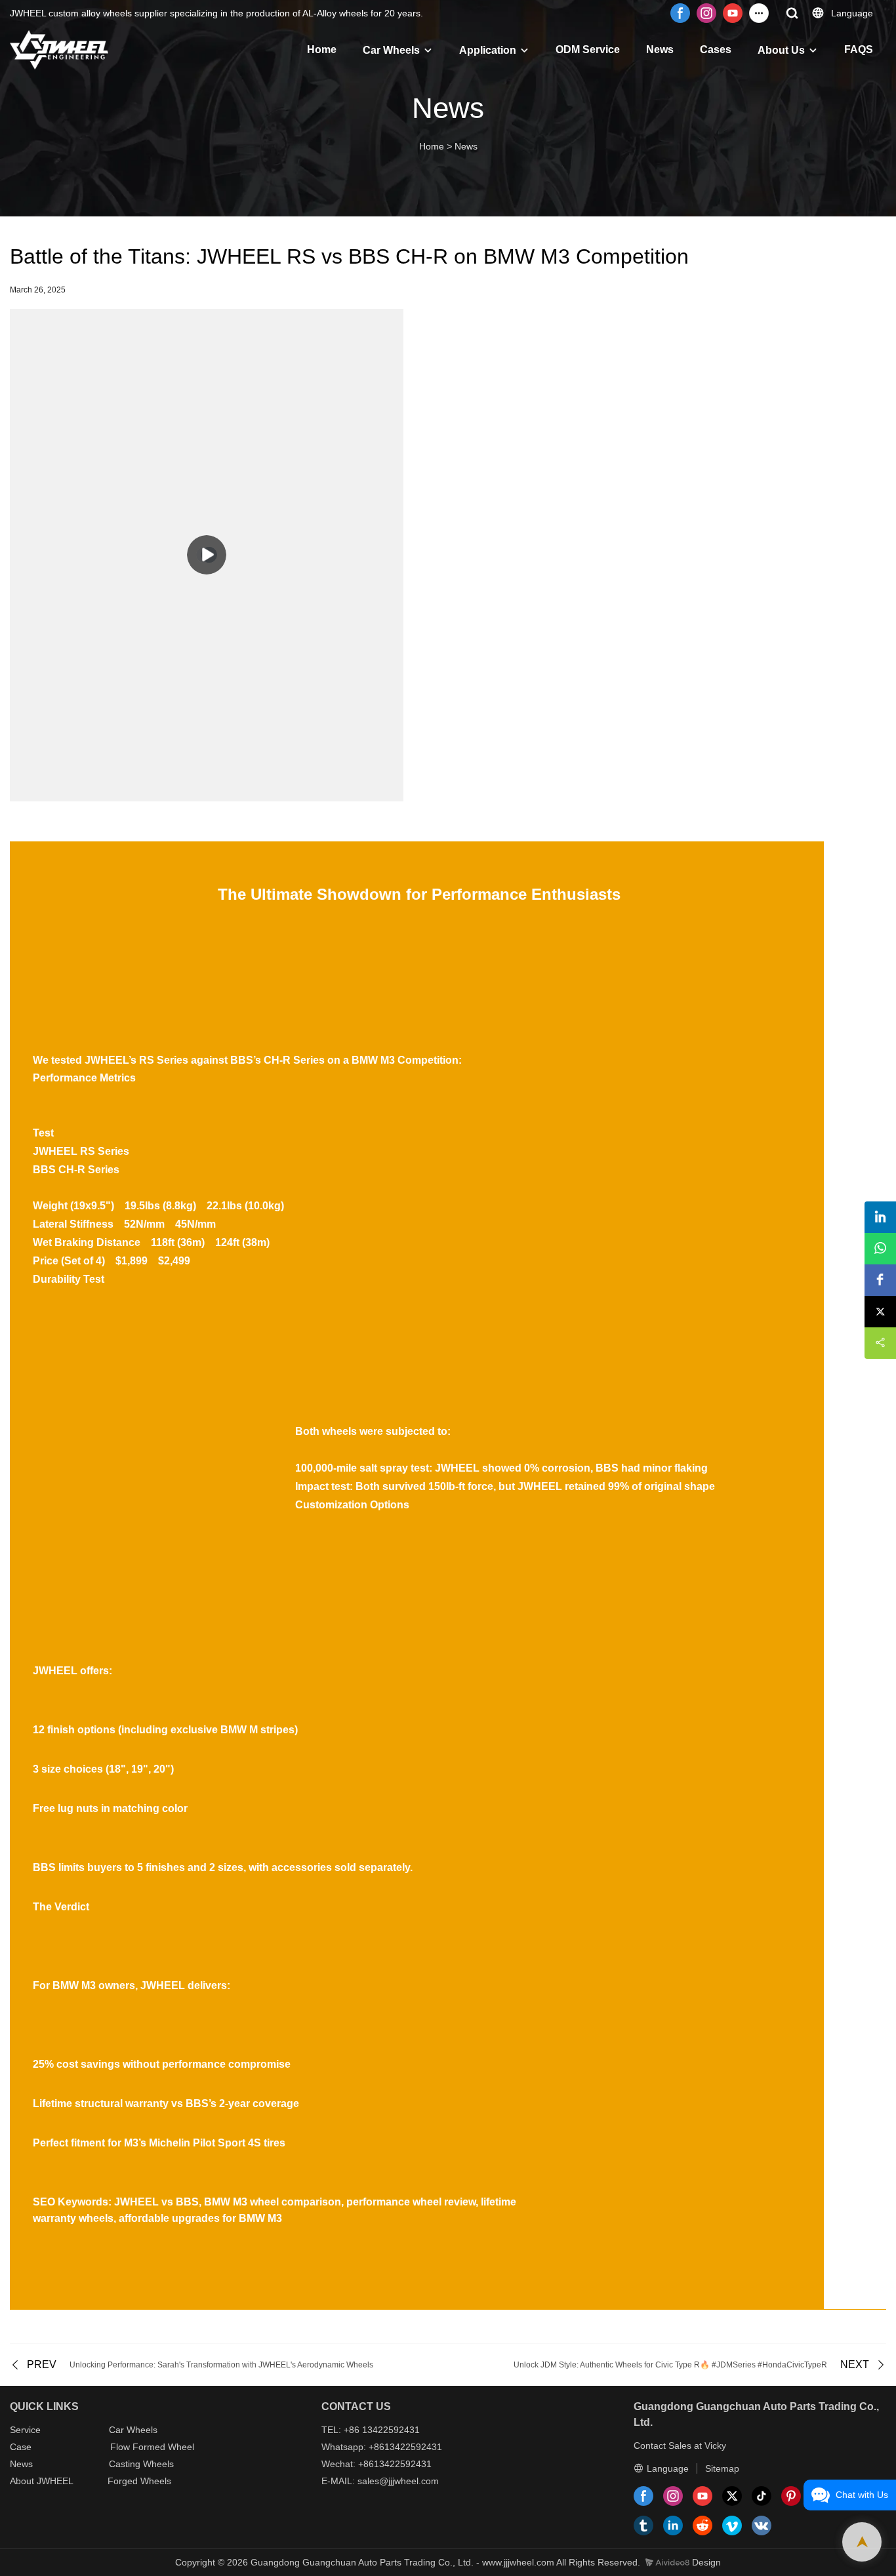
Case (21, 2447)
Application (488, 50)
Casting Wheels (141, 2464)
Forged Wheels (139, 2481)
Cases (716, 50)
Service (25, 2430)
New (19, 2464)
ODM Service (588, 50)
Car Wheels (391, 50)
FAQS (859, 50)
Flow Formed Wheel (152, 2447)
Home (322, 50)
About (23, 2481)
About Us (781, 50)
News (660, 50)
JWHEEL (55, 2481)
